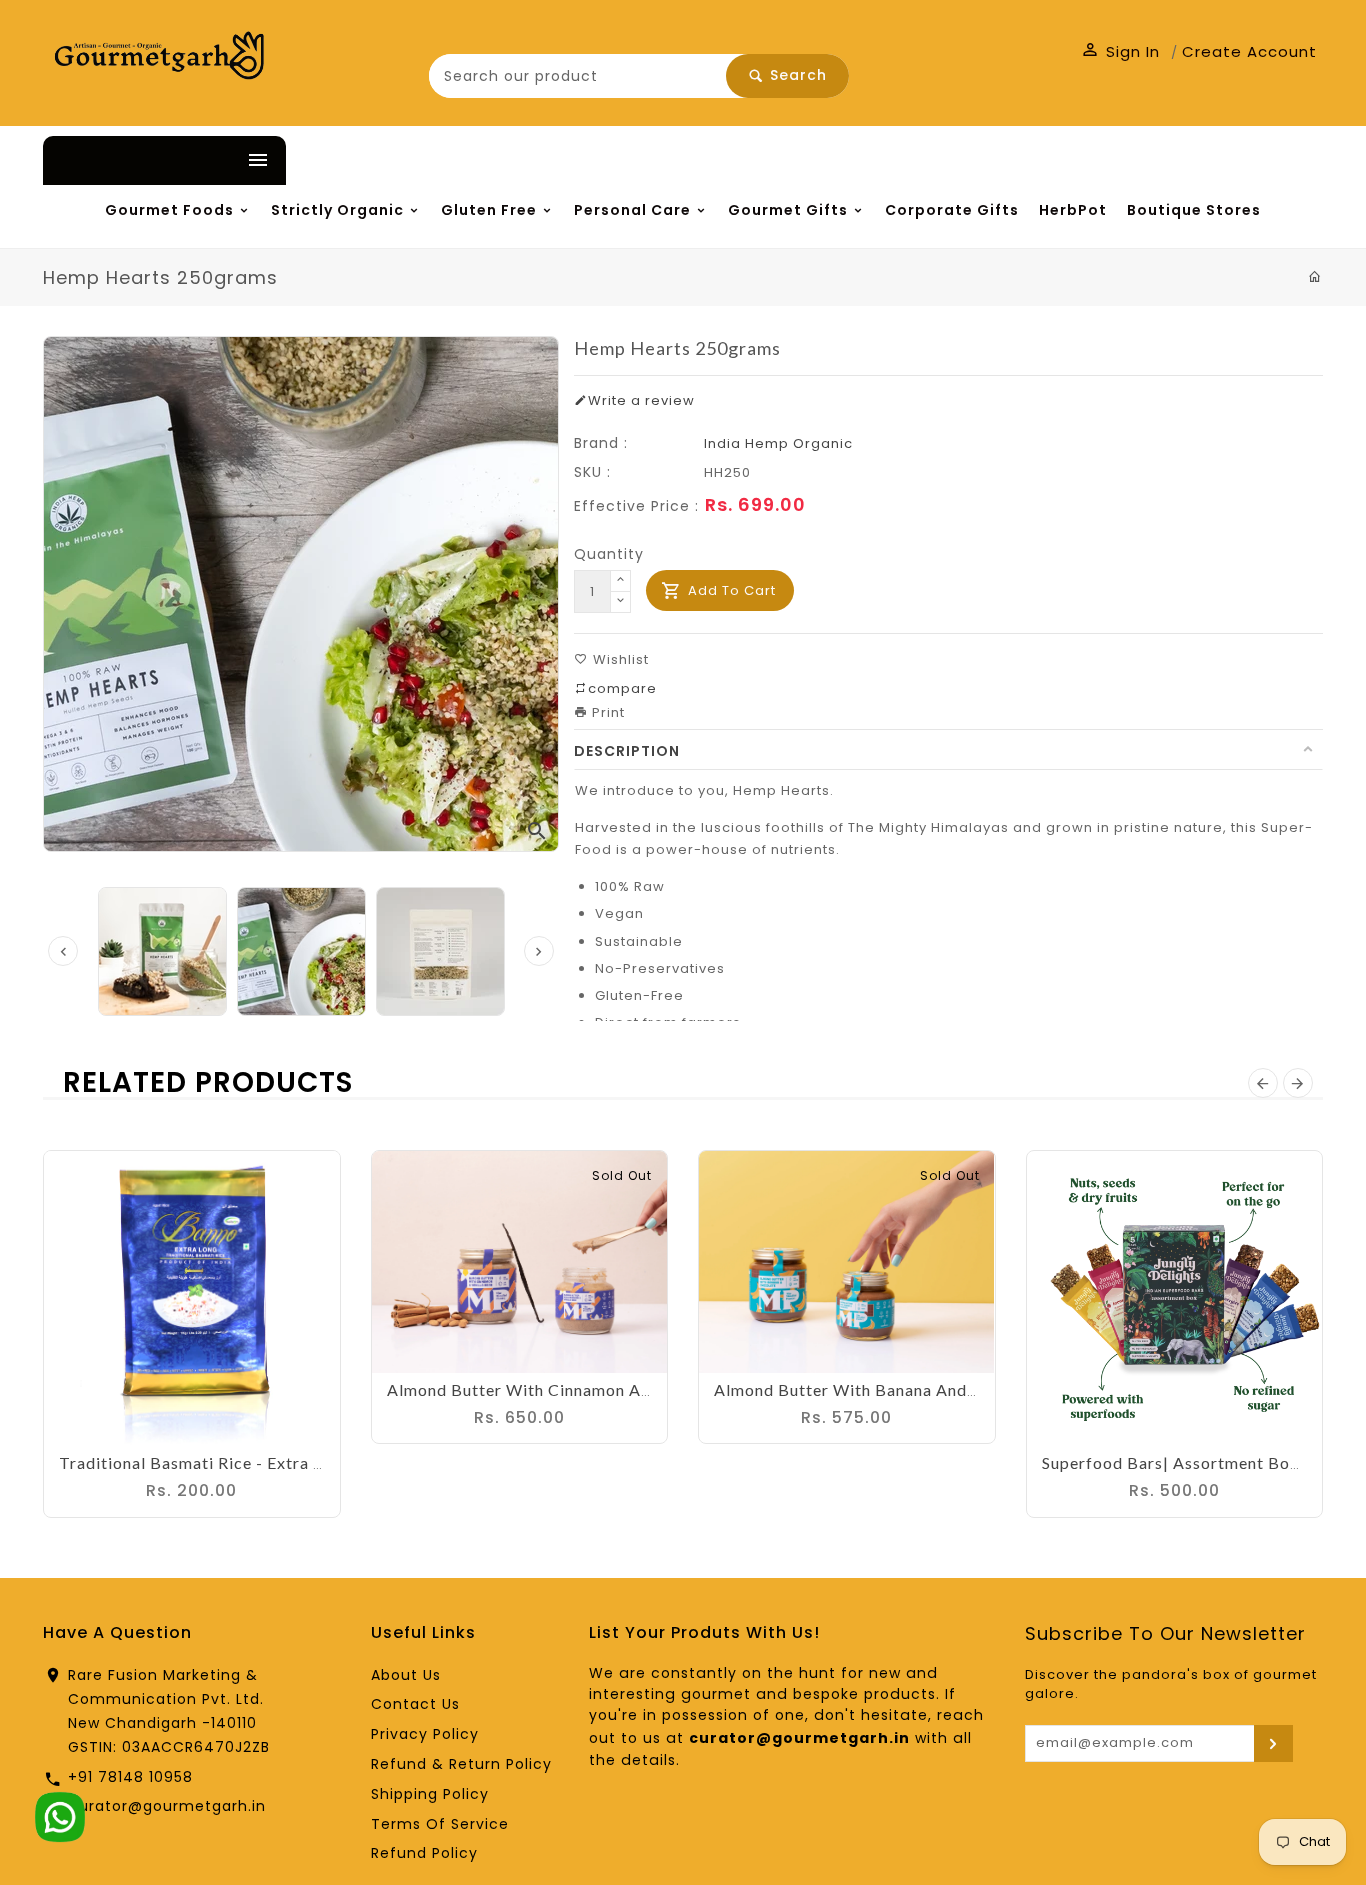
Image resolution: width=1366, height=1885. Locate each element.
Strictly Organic (359, 213)
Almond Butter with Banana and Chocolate (882, 1450)
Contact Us (415, 1765)
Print (606, 773)
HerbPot (105, 269)
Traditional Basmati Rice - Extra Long (205, 1523)
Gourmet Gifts (948, 213)
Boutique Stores (267, 269)
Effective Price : (636, 567)
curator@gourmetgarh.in (167, 1867)
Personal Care (746, 213)
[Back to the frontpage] (1315, 338)
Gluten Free (557, 213)
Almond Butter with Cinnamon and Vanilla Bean (573, 1450)
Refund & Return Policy (461, 1825)
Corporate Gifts (1157, 213)
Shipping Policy (430, 1855)
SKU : (592, 533)
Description (627, 812)
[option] (301, 1012)
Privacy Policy (425, 1795)
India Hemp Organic (778, 504)
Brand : (601, 504)
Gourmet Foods (143, 213)
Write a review (641, 461)
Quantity (609, 615)
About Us (406, 1736)
